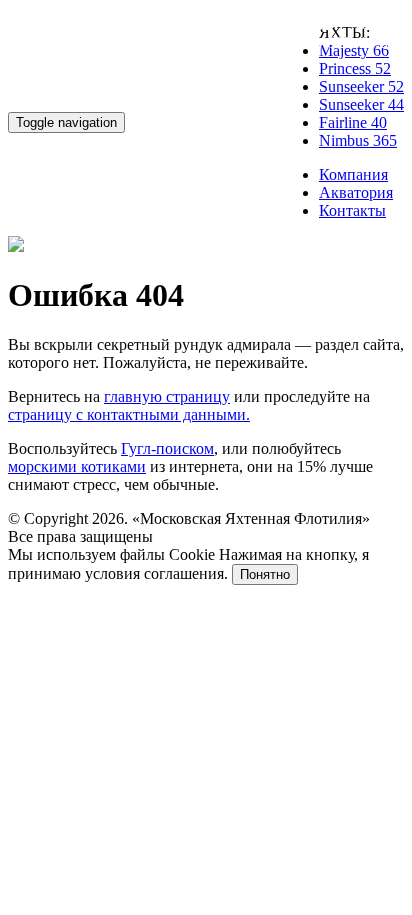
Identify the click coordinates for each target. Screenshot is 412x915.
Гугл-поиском (167, 448)
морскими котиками (77, 466)
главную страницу (167, 396)
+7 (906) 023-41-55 (330, 42)
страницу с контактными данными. (129, 414)
